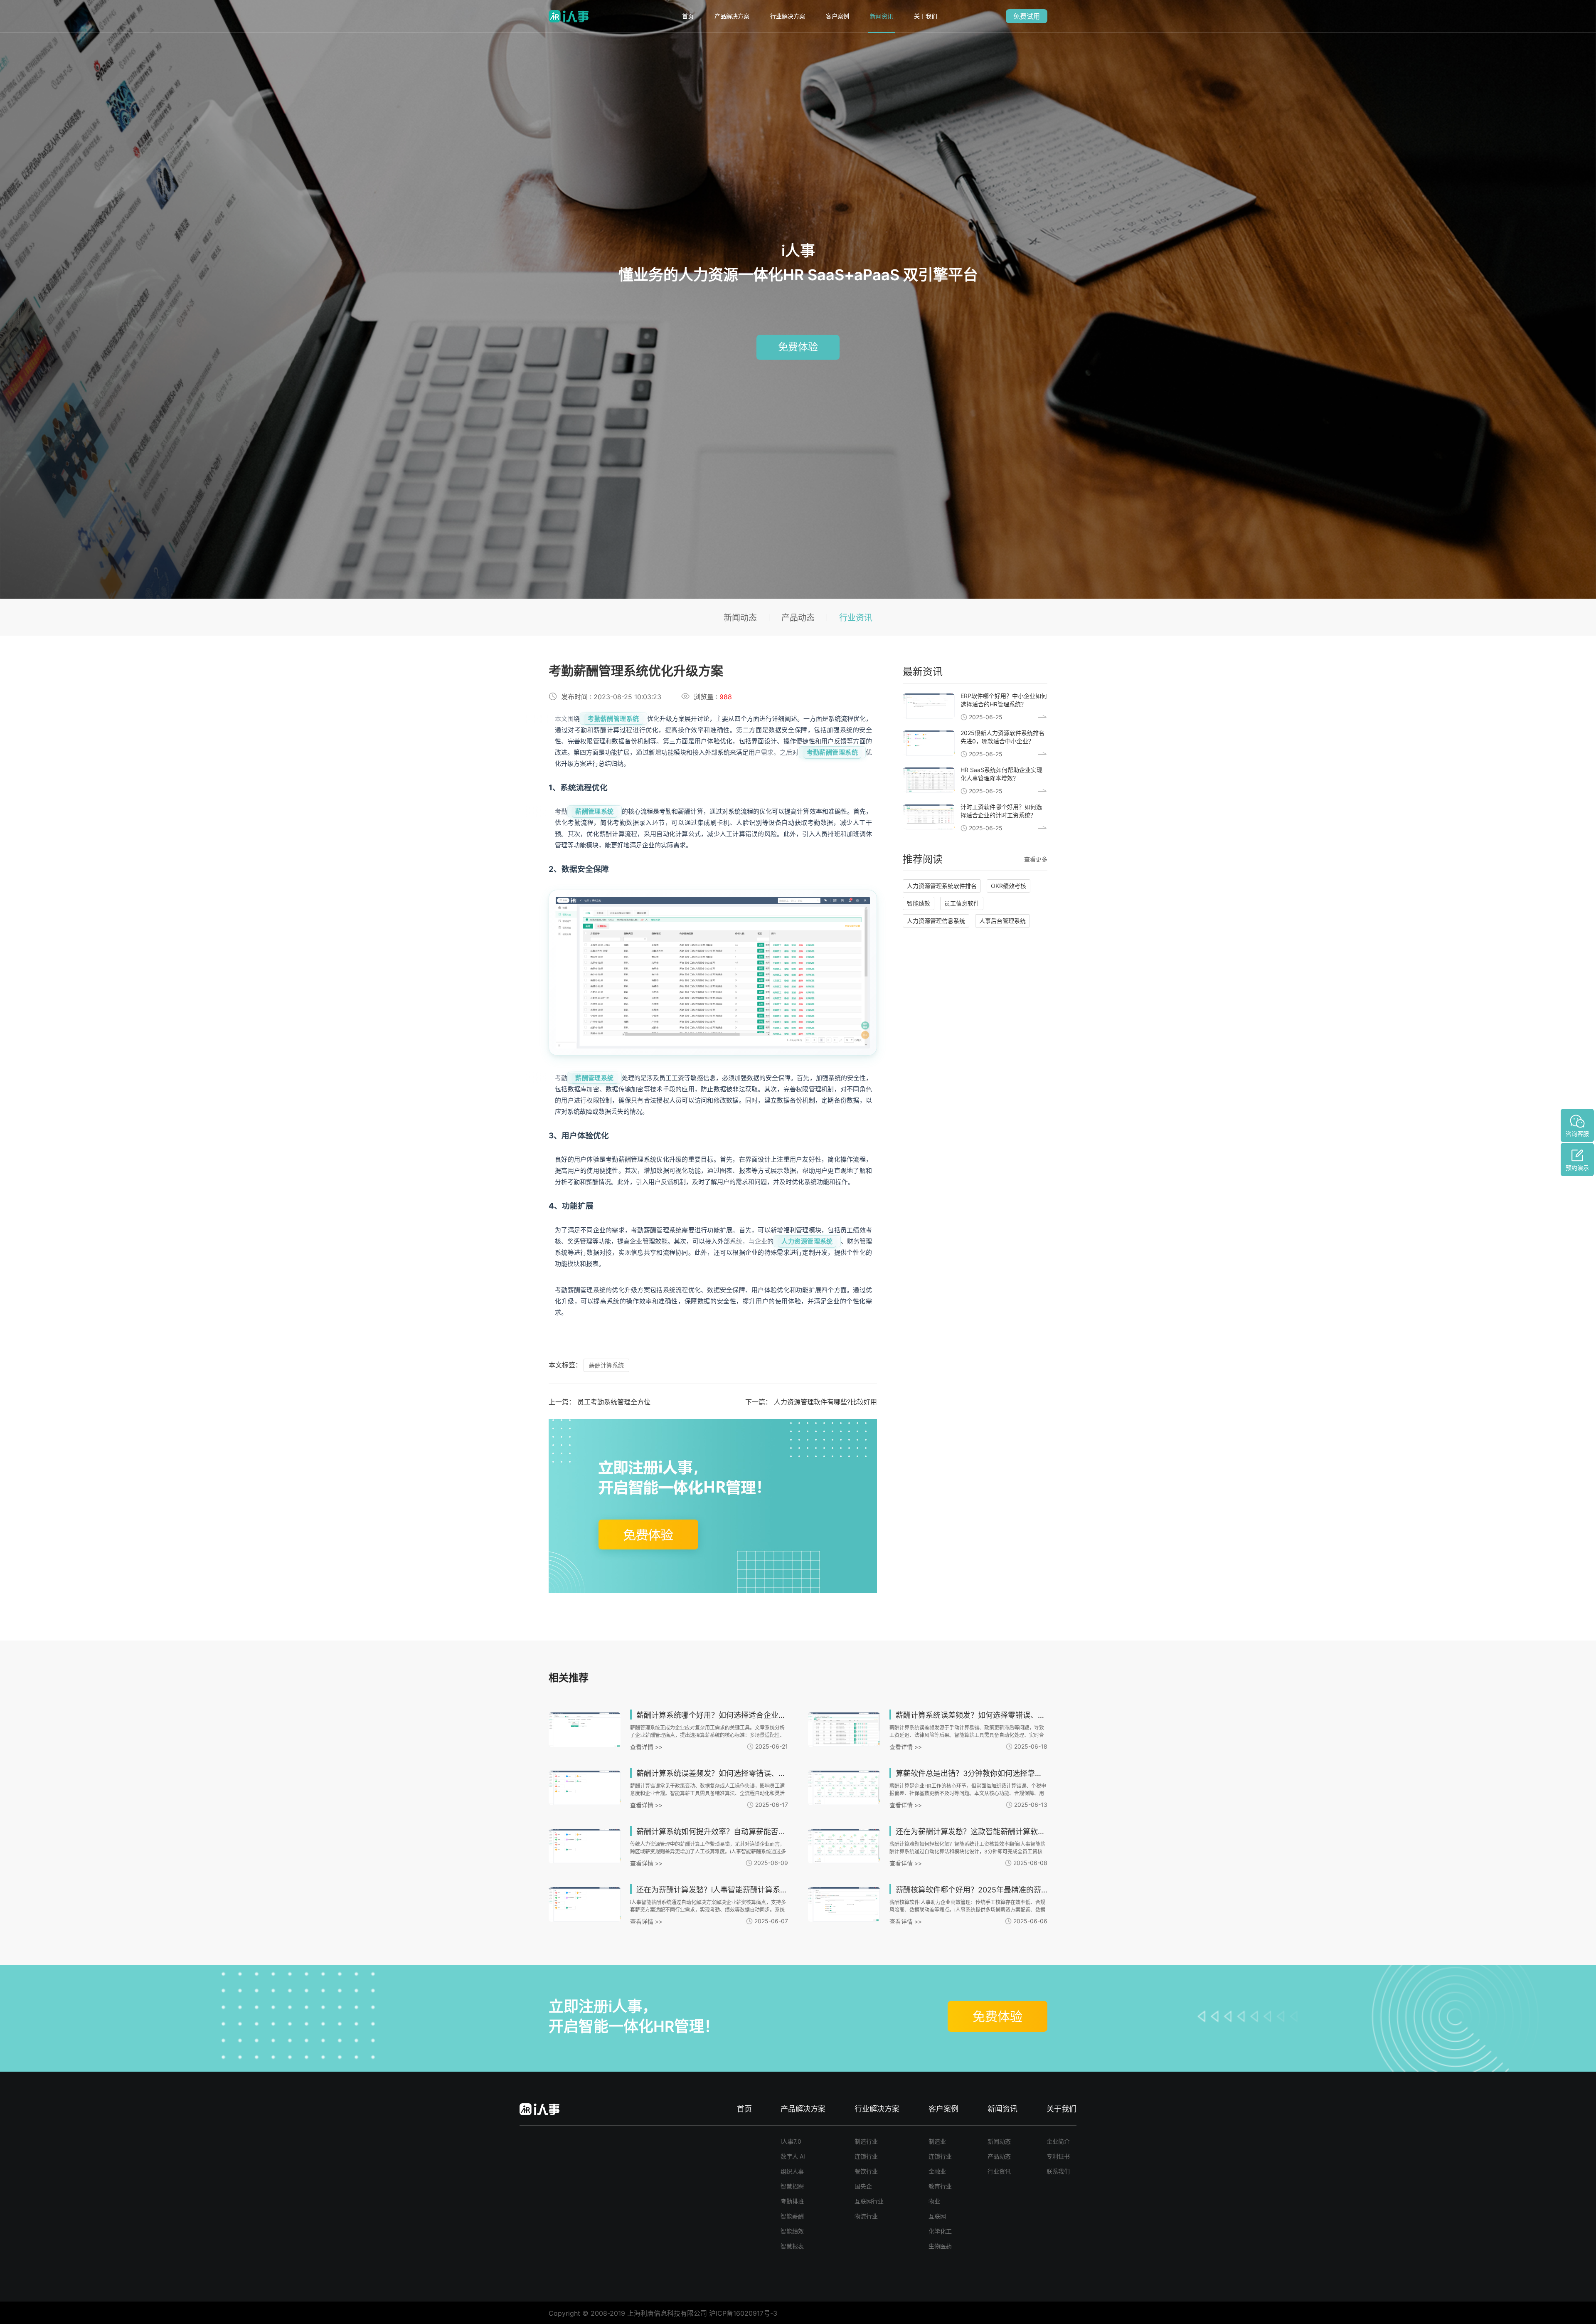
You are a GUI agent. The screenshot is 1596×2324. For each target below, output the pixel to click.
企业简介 (1058, 2141)
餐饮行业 (866, 2171)
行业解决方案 (788, 16)
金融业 (937, 2171)
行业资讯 (856, 618)
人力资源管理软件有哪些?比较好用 (825, 1402)
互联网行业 (869, 2201)
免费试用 (1027, 16)
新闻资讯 (882, 16)
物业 (934, 2201)
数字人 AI (793, 2156)
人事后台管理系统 (1002, 921)
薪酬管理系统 (595, 811)
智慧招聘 (792, 2186)
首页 (688, 16)
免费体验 (798, 347)
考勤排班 (792, 2201)
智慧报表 (792, 2246)
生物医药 (940, 2246)
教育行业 (940, 2186)
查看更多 (1036, 859)
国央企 (863, 2186)
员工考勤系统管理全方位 (614, 1402)
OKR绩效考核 (1009, 886)
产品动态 (798, 618)
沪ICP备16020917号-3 (743, 2313)
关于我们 (926, 16)
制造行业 (866, 2141)
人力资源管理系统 (807, 1241)
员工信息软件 (962, 903)
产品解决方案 (732, 16)
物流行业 (866, 2216)
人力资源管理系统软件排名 (942, 886)
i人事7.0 (791, 2141)
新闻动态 (740, 618)
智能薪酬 (792, 2216)
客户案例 (837, 16)
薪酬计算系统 (606, 1365)
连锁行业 (866, 2156)
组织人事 (792, 2171)
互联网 (937, 2216)
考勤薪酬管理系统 (613, 719)
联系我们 (1058, 2171)
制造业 (937, 2141)
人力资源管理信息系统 (936, 921)
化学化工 (940, 2231)
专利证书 (1058, 2156)
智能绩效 (919, 903)
